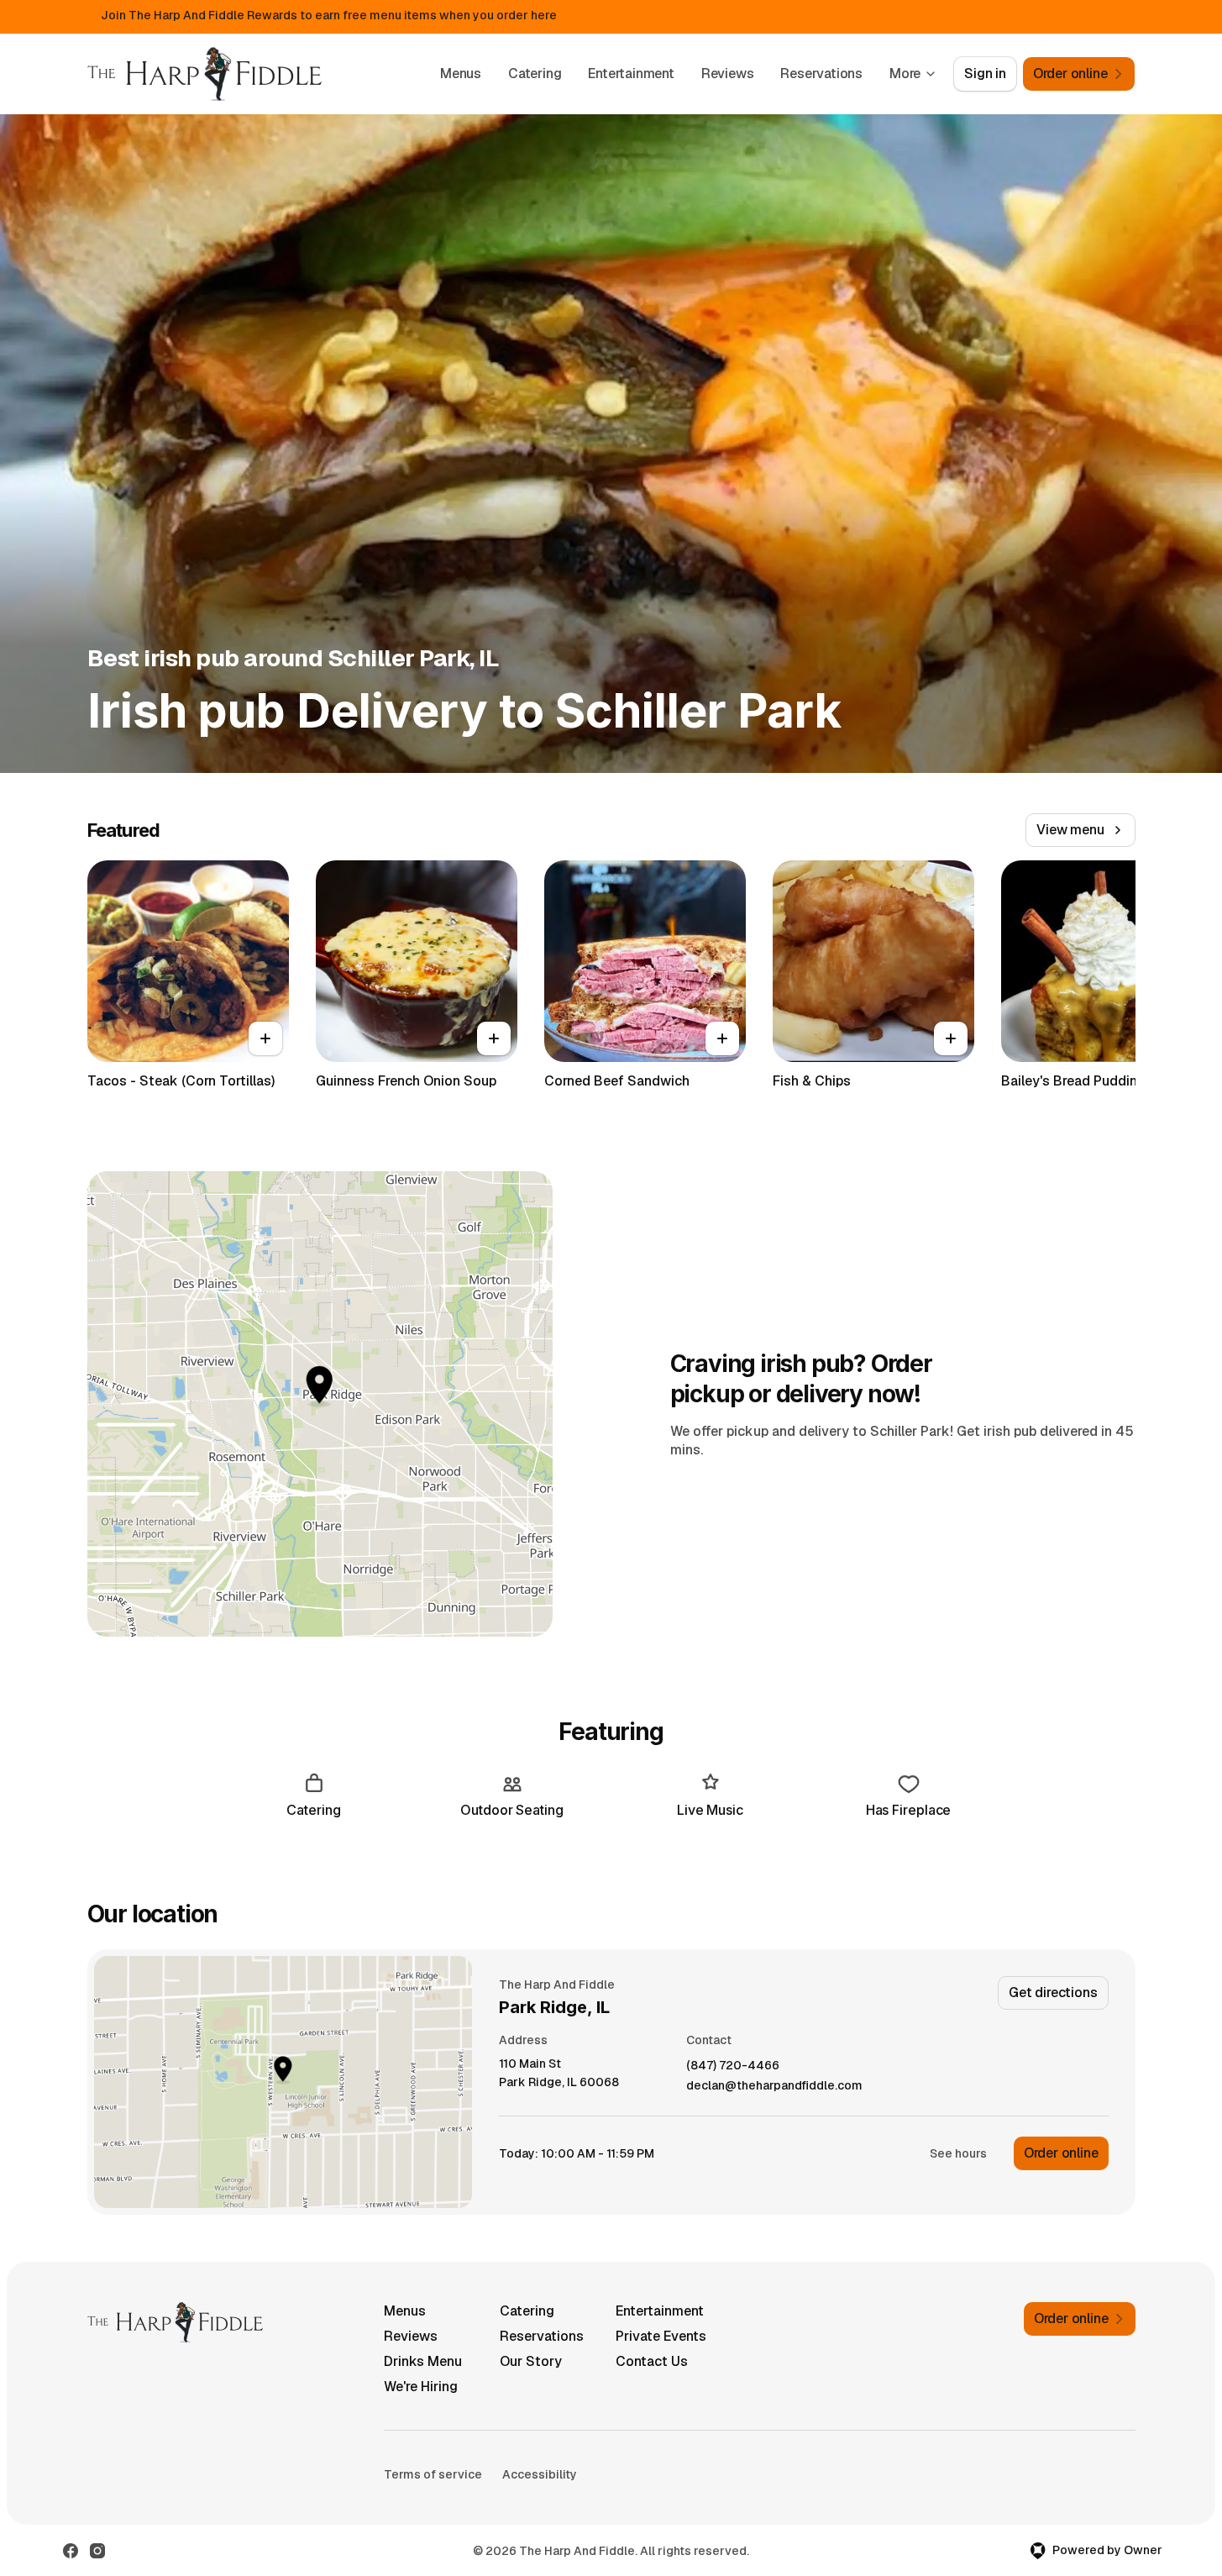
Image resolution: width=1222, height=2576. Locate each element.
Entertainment (631, 74)
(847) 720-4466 (733, 2066)
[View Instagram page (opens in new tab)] (97, 2551)
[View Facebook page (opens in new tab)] (71, 2551)
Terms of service (433, 2474)
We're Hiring (421, 2387)
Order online (1061, 2153)
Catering (535, 74)
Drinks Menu (423, 2361)
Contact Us (652, 2361)
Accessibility (540, 2474)
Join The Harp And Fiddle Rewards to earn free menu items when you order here (329, 15)
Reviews (728, 74)
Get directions (1053, 1992)
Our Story (531, 2361)
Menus (461, 74)
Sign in (985, 74)
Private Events (661, 2336)
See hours (958, 2153)
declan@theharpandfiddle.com (774, 2086)
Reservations (821, 74)
